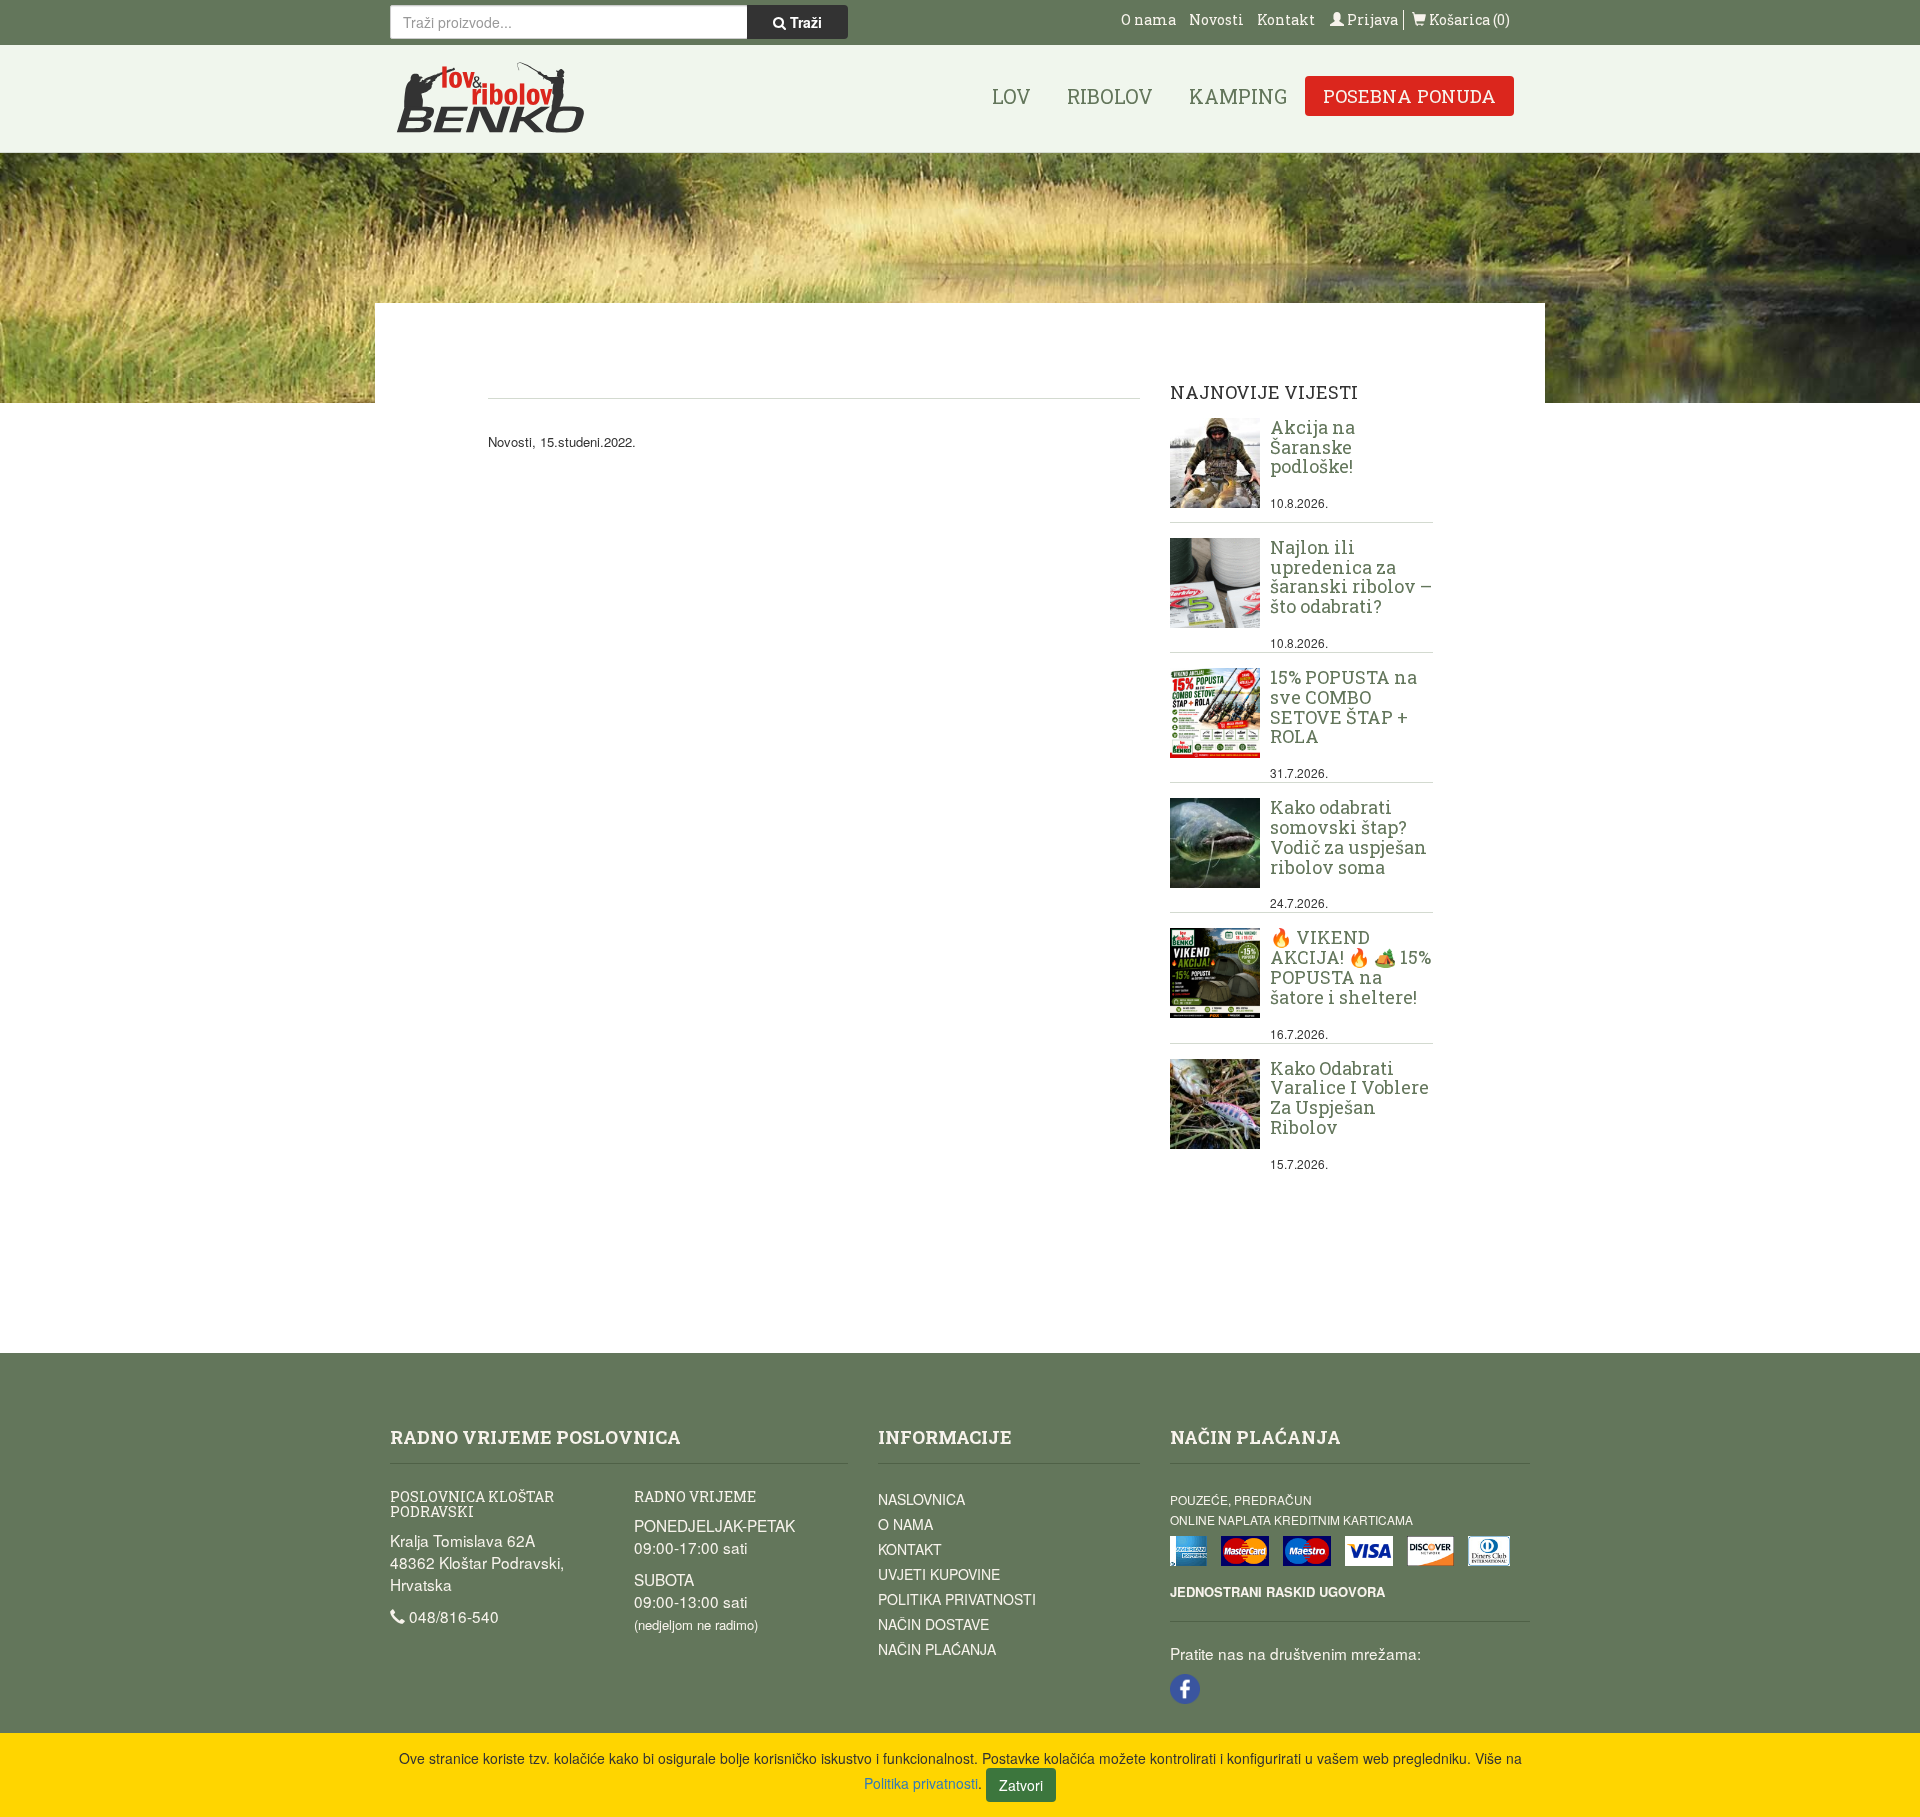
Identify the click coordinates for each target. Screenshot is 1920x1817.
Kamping (1238, 96)
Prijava (1371, 19)
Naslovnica (921, 1499)
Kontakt (1286, 19)
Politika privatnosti (957, 1599)
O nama (1148, 19)
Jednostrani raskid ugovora (1277, 1591)
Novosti (1216, 19)
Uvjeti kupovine (939, 1574)
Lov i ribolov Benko (491, 98)
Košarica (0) (1468, 19)
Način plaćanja (937, 1649)
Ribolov (1110, 96)
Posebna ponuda (1409, 96)
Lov (1011, 96)
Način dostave (933, 1624)
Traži (804, 22)
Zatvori (1021, 1785)
